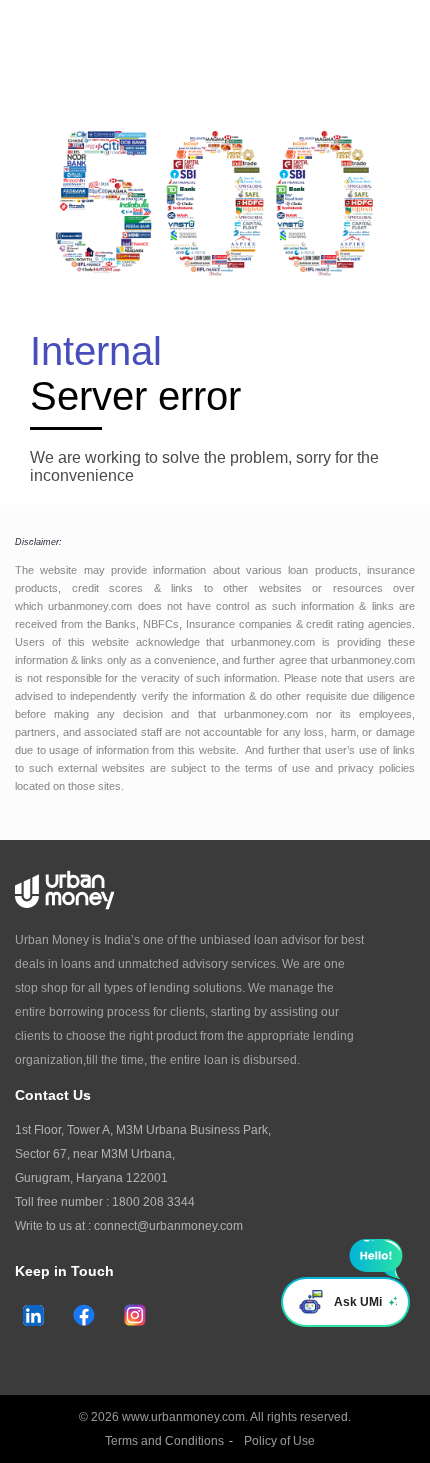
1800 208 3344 (153, 1202)
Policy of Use (279, 1441)
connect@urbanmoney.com (168, 1226)
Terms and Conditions (164, 1441)
